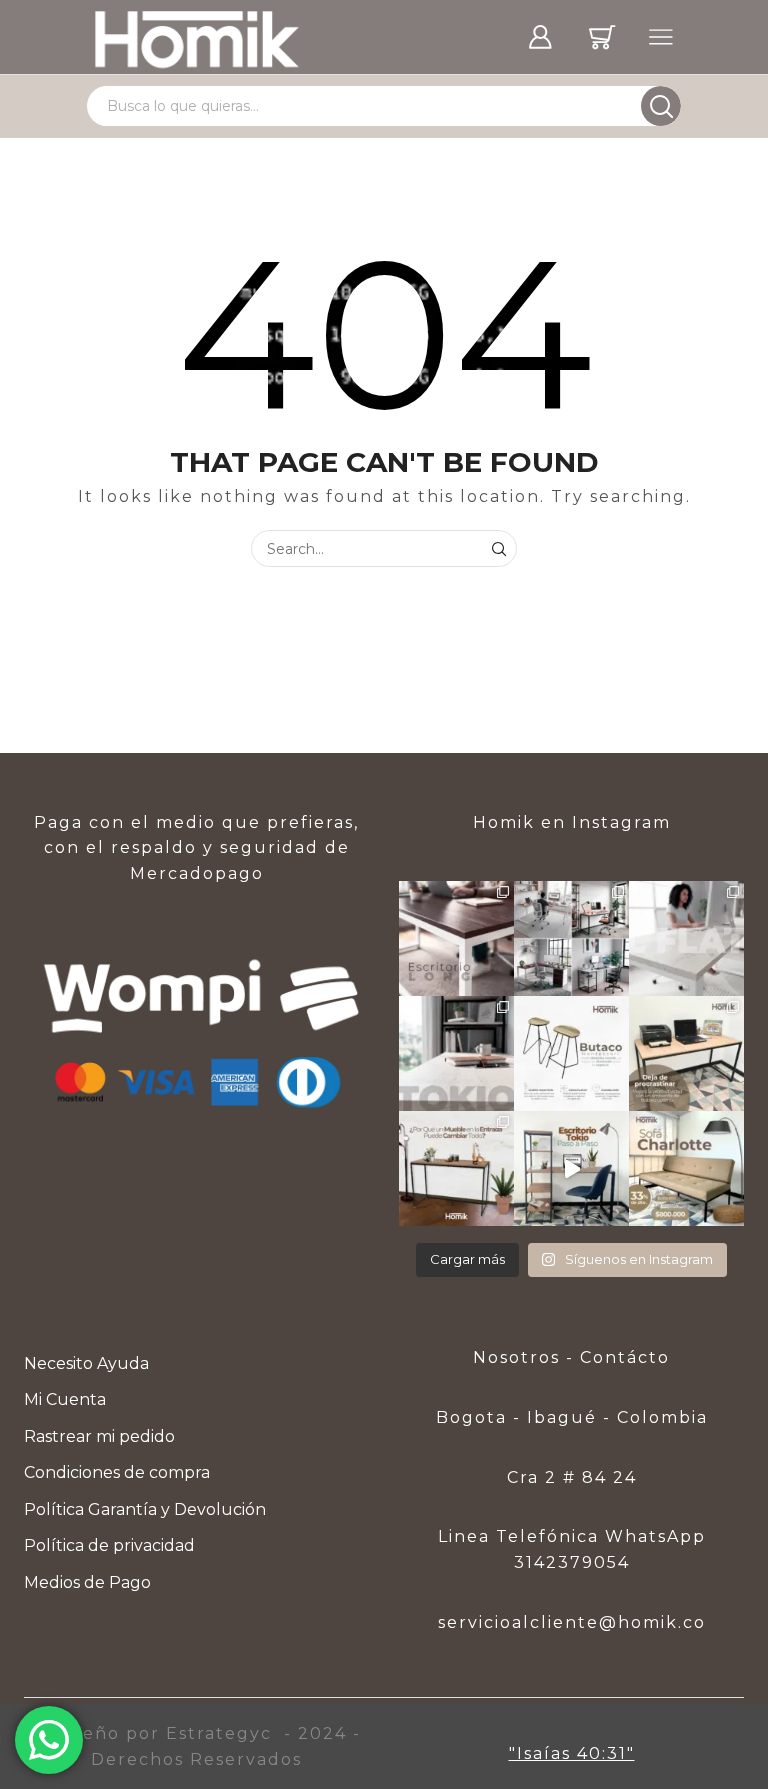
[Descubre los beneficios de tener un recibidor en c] (456, 1168)
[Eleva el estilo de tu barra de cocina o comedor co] (571, 1053)
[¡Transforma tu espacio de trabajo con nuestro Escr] (571, 1168)
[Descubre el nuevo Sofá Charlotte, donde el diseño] (686, 1168)
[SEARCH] (498, 548)
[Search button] (661, 106)
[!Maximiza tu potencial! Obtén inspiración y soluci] (686, 1053)
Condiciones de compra (117, 1472)
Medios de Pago (87, 1582)
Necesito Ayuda (86, 1363)
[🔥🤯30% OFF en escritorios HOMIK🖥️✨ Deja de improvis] (571, 938)
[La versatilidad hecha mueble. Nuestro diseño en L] (686, 938)
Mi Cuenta (65, 1399)
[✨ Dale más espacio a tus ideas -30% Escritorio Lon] (456, 938)
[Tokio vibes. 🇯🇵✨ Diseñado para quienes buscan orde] (456, 1053)
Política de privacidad (109, 1545)
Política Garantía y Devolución (145, 1509)
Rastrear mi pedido (99, 1436)
